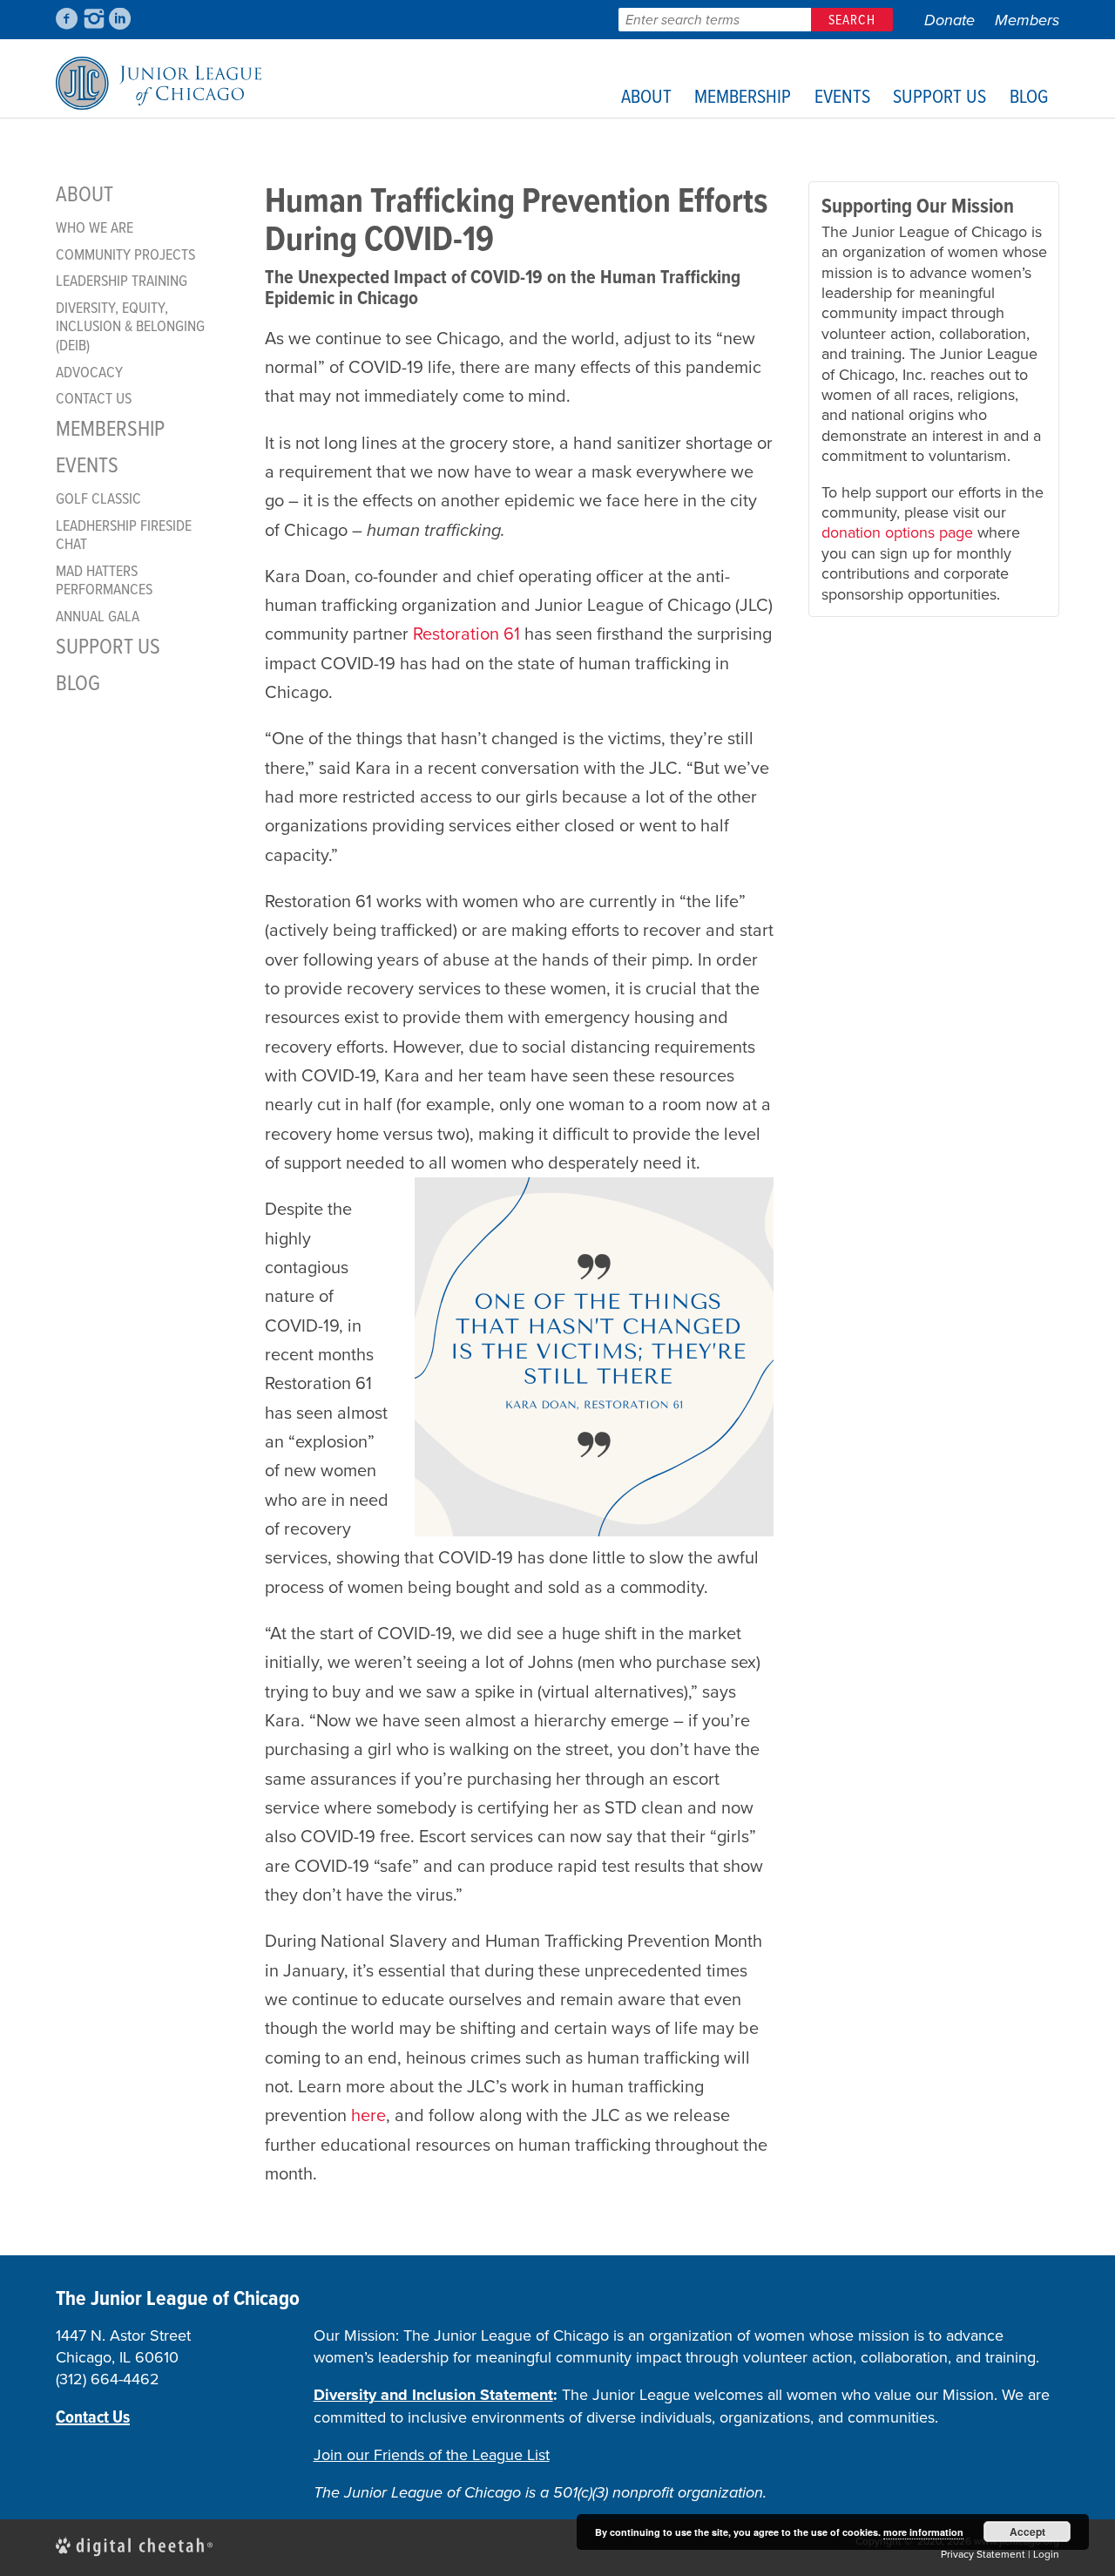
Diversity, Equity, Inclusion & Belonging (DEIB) (130, 326)
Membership (743, 95)
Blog (1029, 95)
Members (1027, 20)
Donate (949, 20)
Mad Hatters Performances (104, 580)
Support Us (939, 95)
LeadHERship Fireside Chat (124, 535)
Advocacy (89, 372)
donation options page (897, 532)
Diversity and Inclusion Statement (433, 2395)
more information (923, 2532)
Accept (1027, 2532)
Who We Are (95, 227)
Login (1046, 2554)
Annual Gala (98, 616)
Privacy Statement (983, 2554)
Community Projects (125, 254)
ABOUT (646, 95)
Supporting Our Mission (918, 206)
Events (842, 95)
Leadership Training (122, 281)
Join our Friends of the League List (432, 2455)
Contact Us (94, 398)
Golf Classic (98, 498)
